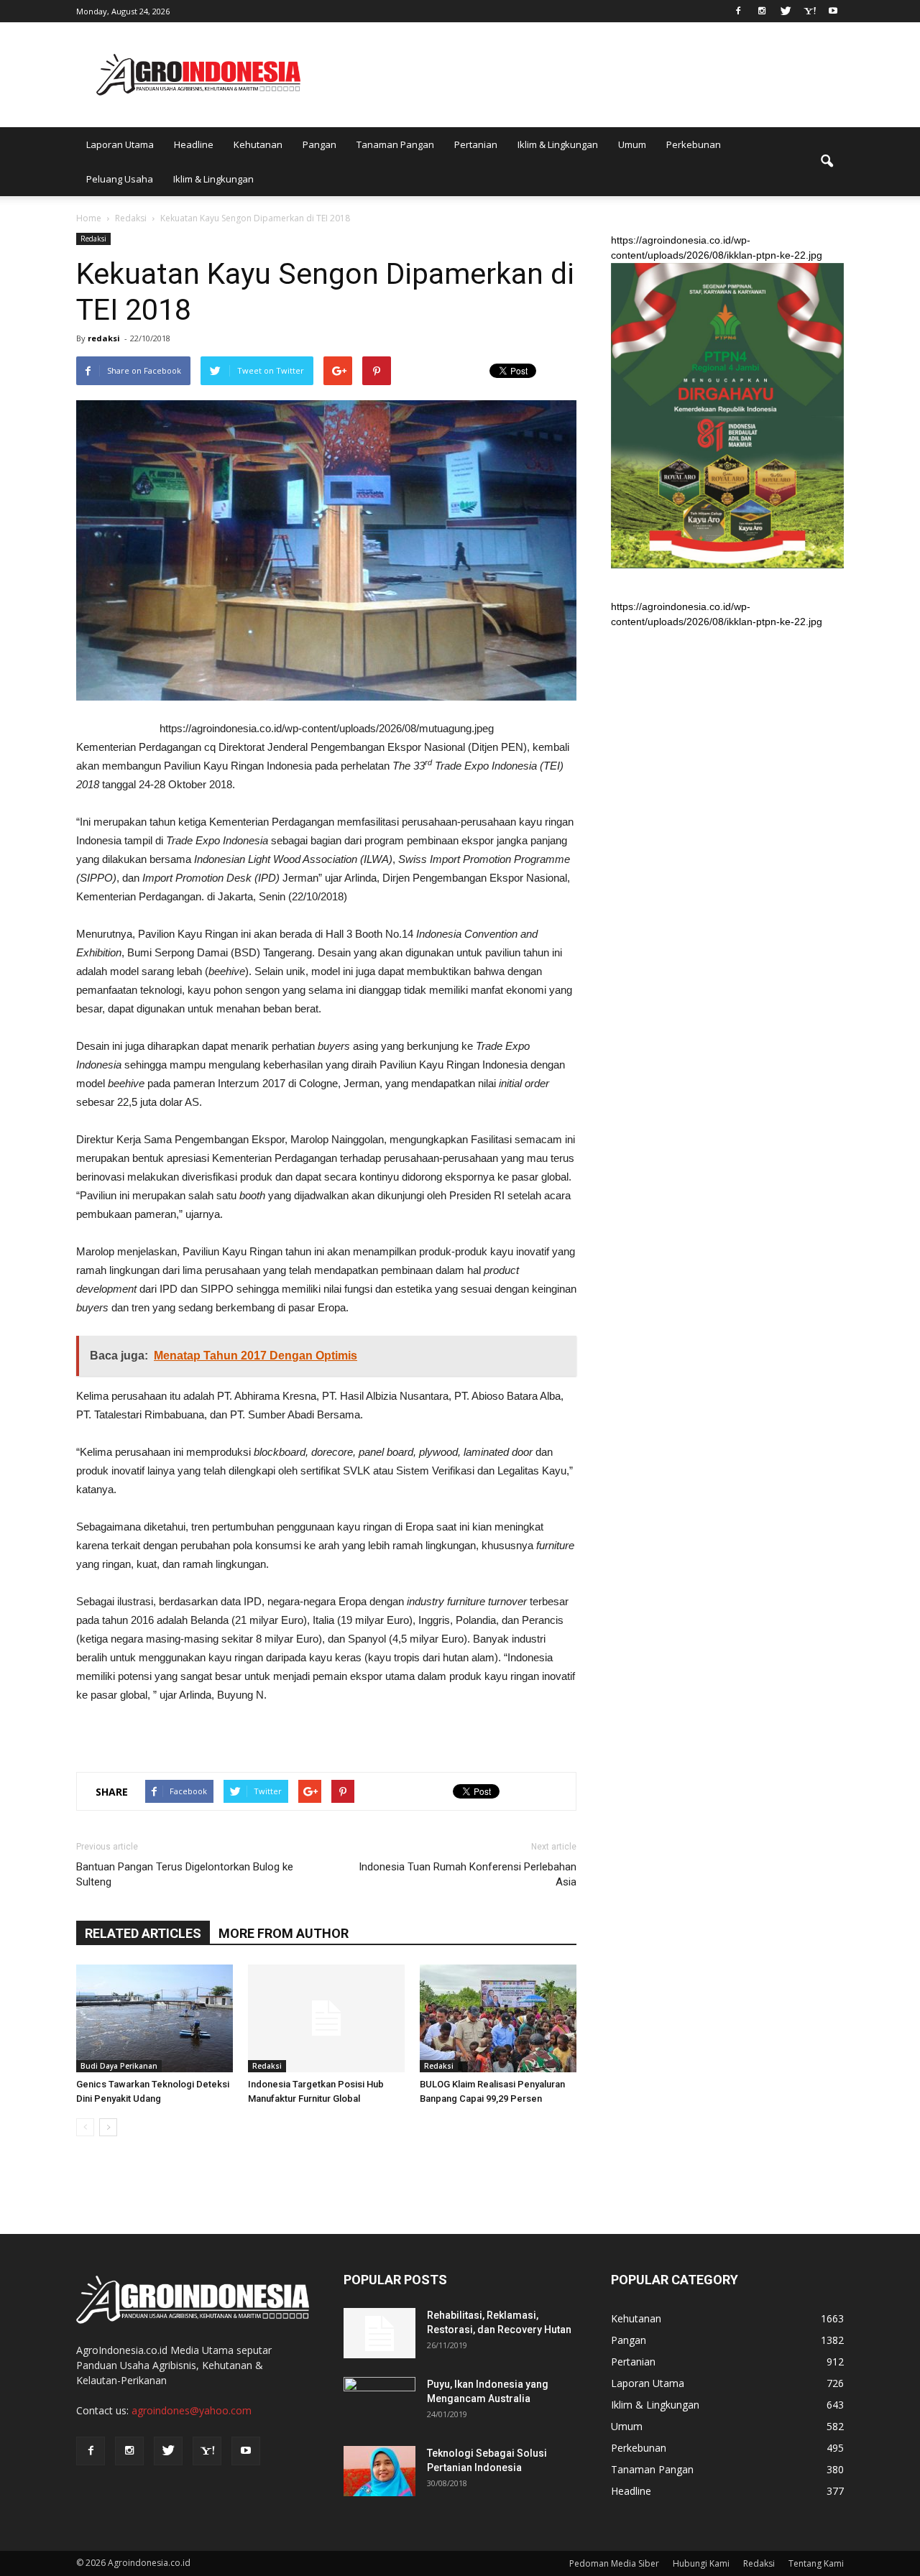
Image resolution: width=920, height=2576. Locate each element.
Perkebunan (694, 144)
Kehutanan (258, 144)
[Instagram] (762, 10)
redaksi (104, 338)
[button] (827, 162)
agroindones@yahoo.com (192, 2410)
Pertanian (476, 144)
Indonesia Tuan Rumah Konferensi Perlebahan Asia (468, 1874)
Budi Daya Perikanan (119, 2066)
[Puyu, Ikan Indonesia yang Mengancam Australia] (379, 2402)
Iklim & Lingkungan (558, 144)
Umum (632, 144)
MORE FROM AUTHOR (284, 1933)
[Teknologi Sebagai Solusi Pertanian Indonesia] (379, 2471)
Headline (194, 144)
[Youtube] (833, 10)
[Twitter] (786, 10)
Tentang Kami (816, 2563)
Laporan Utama (120, 144)
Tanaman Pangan (395, 144)
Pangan (319, 144)
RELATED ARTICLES (143, 1933)
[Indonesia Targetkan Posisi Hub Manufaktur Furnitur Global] (326, 2018)
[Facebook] (738, 10)
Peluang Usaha (120, 179)
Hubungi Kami (701, 2563)
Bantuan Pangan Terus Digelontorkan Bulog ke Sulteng (185, 1874)
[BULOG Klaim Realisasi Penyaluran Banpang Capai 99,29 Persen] (498, 2018)
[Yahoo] (809, 10)
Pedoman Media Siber (614, 2563)
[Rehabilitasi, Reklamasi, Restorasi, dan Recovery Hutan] (379, 2333)
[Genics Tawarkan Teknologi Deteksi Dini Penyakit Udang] (155, 2018)
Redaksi (93, 239)
